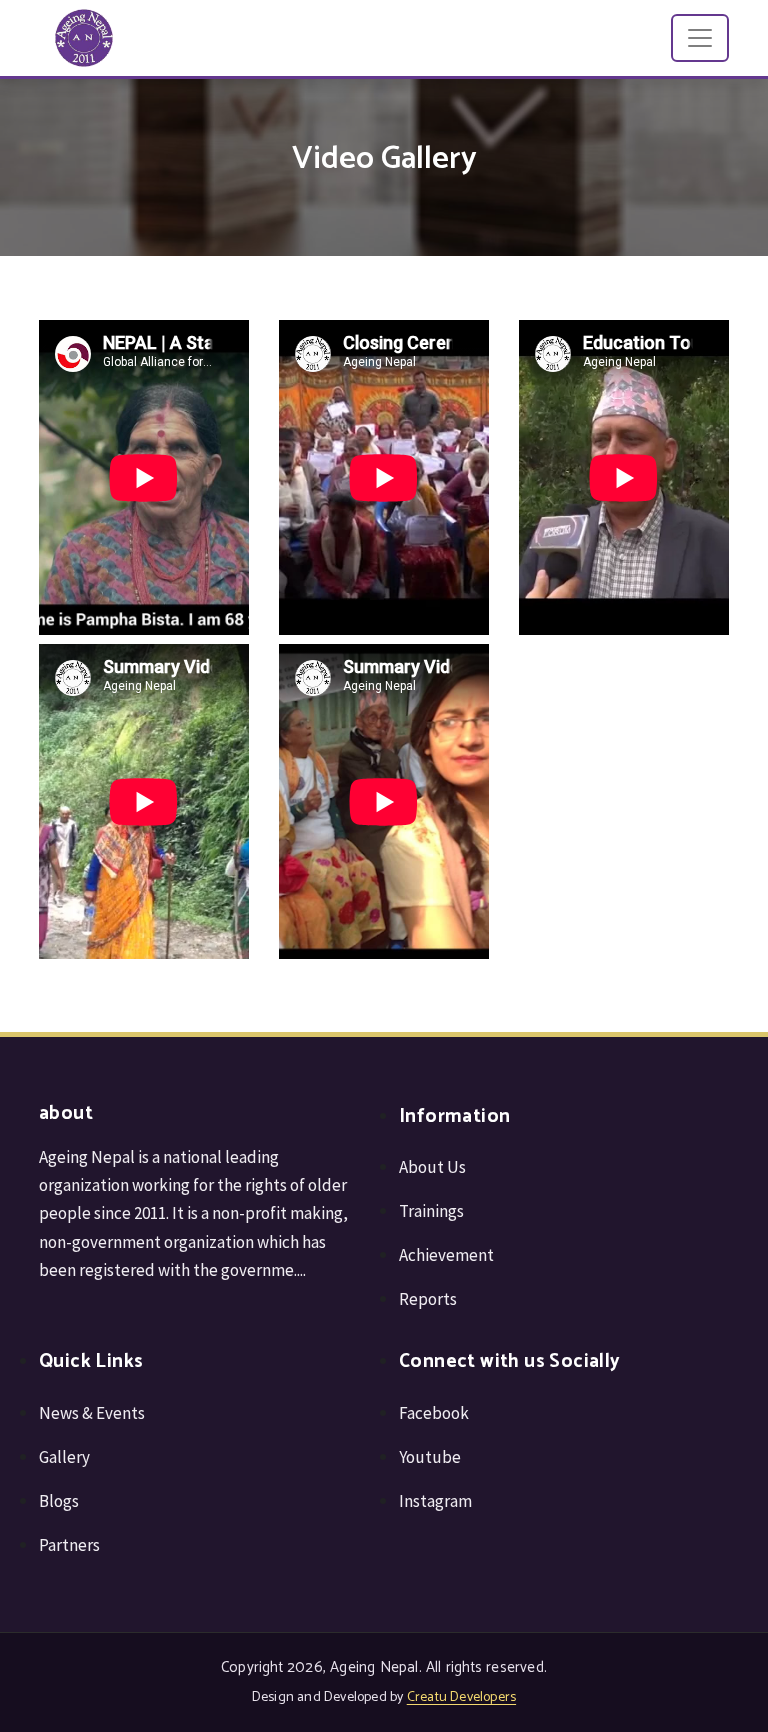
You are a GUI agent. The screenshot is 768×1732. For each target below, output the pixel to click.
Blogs (59, 1501)
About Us (432, 1167)
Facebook (434, 1413)
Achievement (446, 1255)
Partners (69, 1545)
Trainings (431, 1211)
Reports (428, 1299)
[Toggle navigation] (700, 38)
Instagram (435, 1501)
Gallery (64, 1457)
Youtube (430, 1457)
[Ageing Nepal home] (84, 38)
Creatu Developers (461, 1697)
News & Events (92, 1413)
